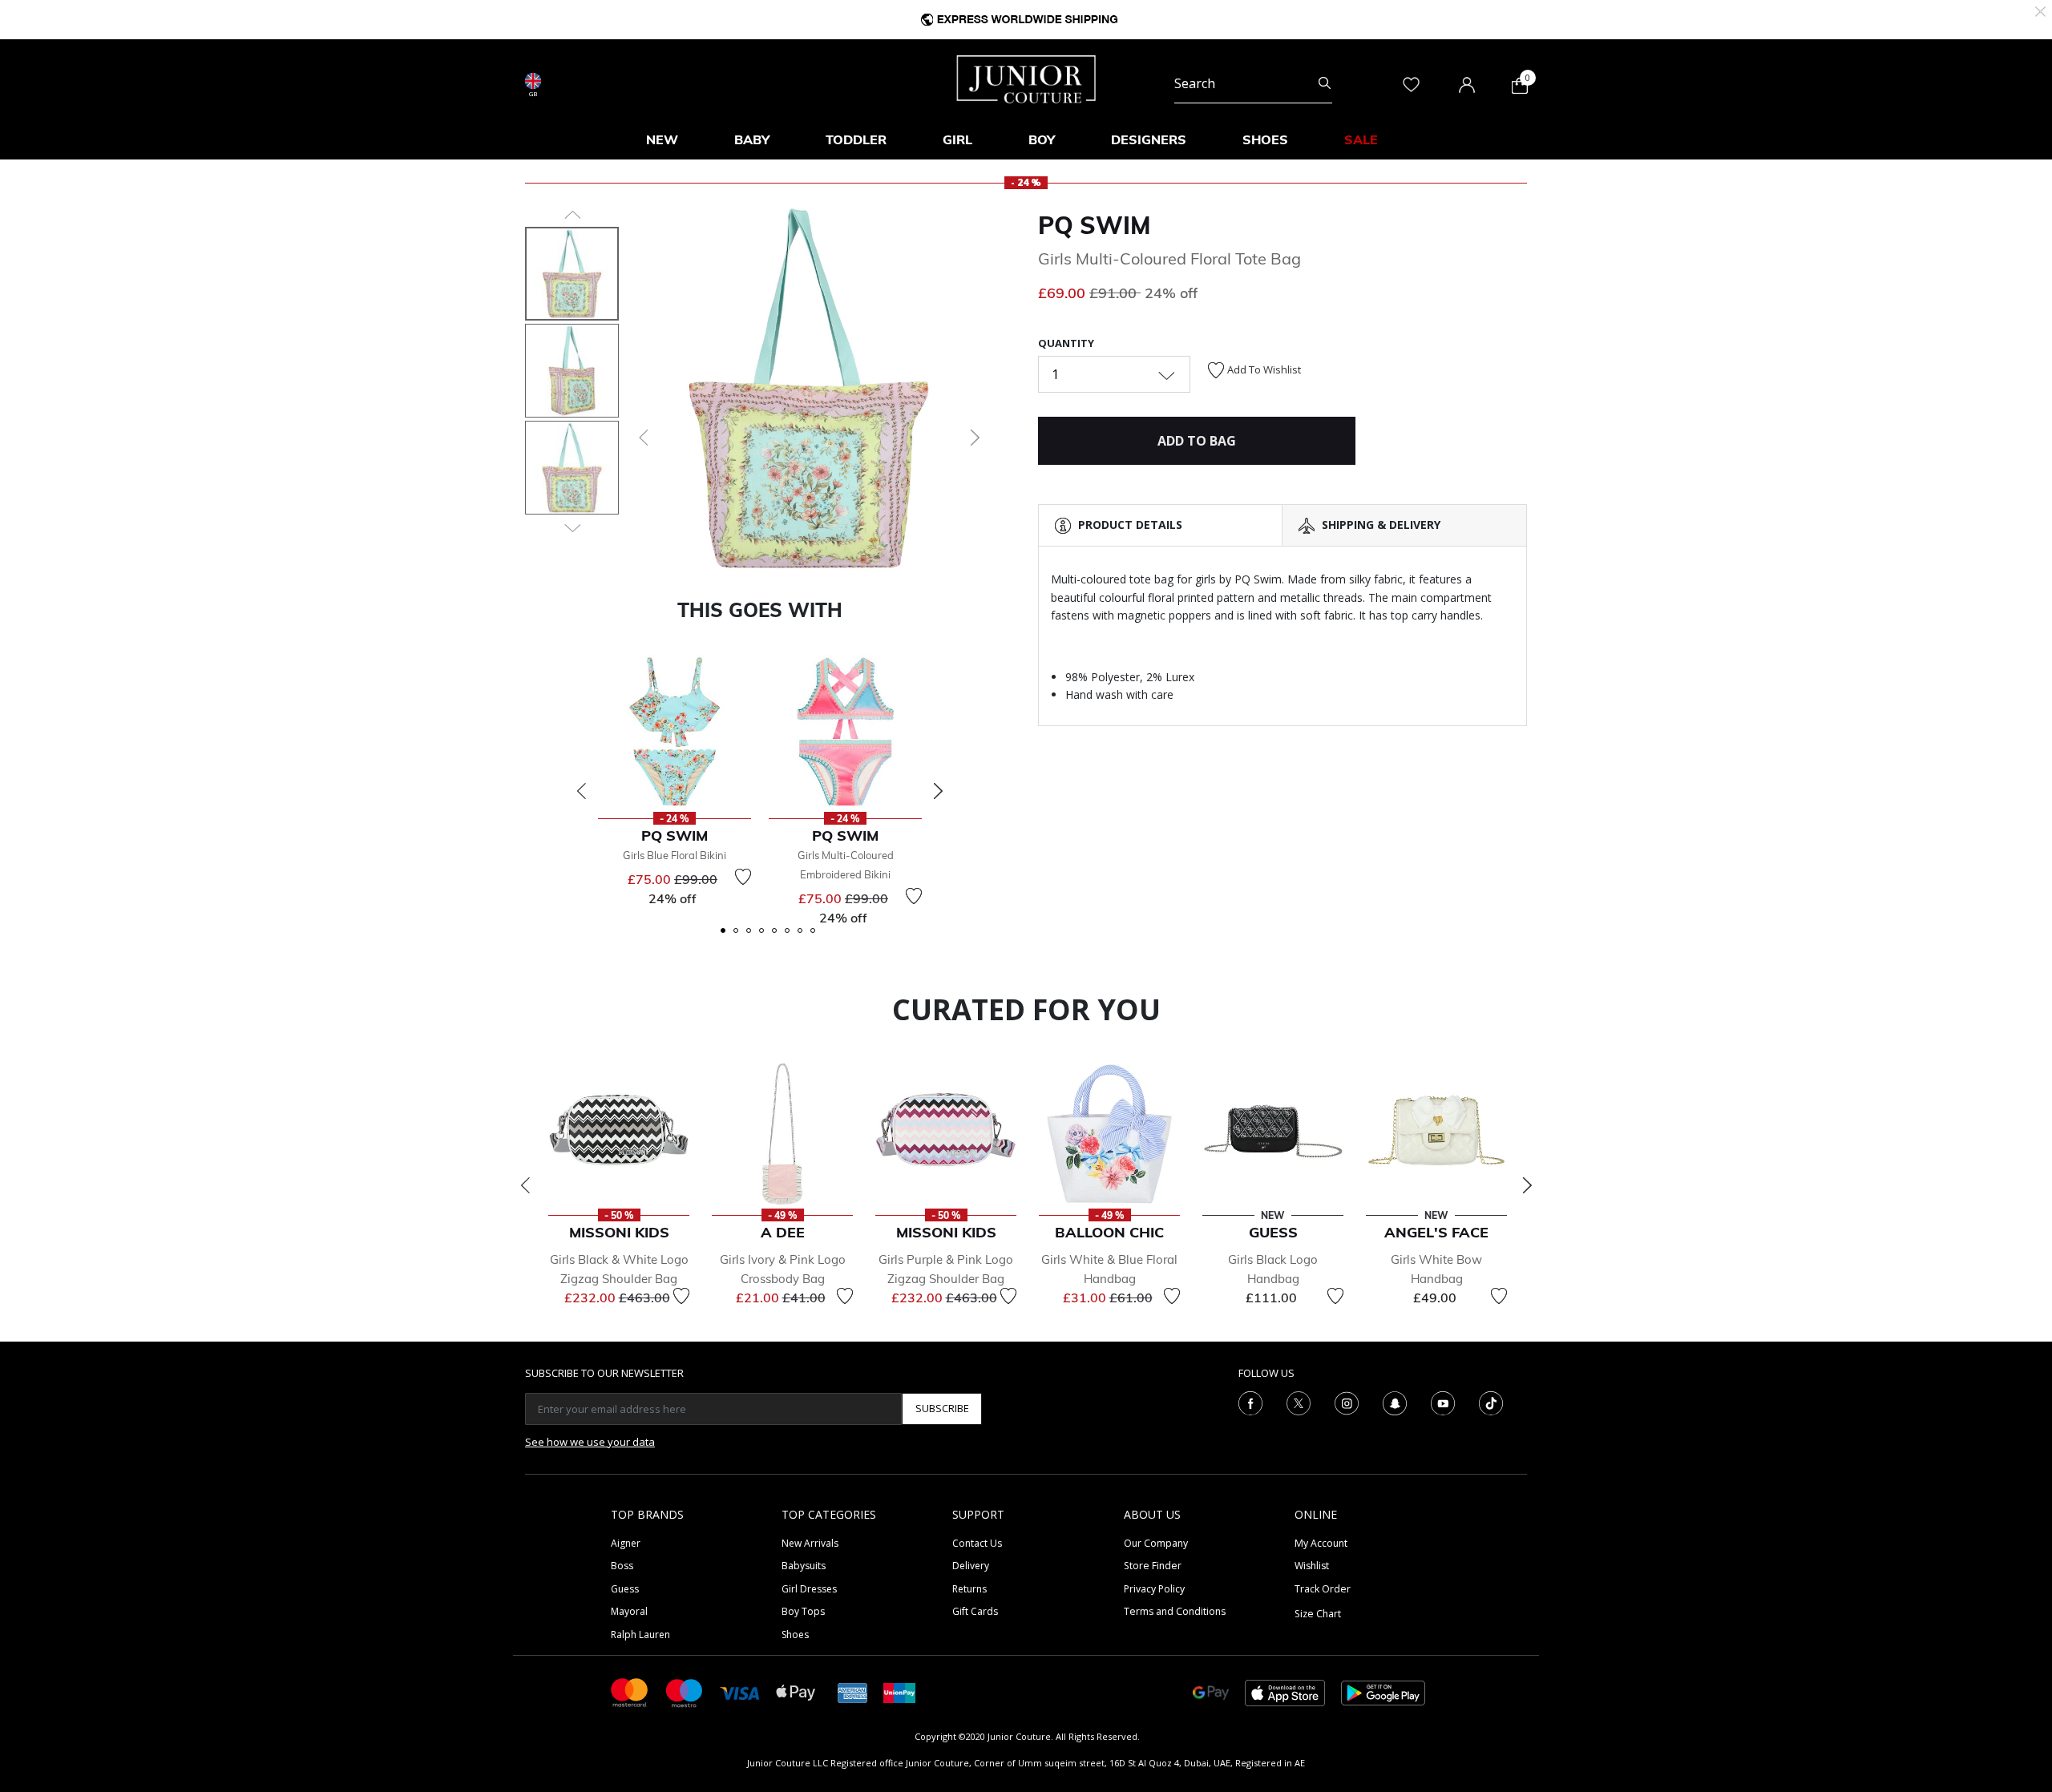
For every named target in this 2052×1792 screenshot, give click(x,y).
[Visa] (740, 1692)
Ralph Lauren (640, 1635)
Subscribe (942, 1408)
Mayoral (629, 1611)
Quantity (1066, 343)
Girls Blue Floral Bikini (675, 855)
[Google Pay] (1211, 1691)
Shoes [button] (1265, 139)
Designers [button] (1149, 139)
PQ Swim (1095, 225)
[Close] (2040, 10)
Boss (622, 1566)
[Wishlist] (743, 877)
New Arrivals (810, 1543)
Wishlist (1312, 1566)
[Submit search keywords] (1325, 83)
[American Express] (853, 1691)
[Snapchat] (1395, 1402)
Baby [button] (752, 139)
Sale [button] (1361, 139)
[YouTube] (1443, 1402)
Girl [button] (957, 139)
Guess (625, 1589)
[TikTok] (1491, 1402)
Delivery (971, 1566)
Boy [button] (1042, 139)
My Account (1321, 1543)
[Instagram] (1347, 1402)
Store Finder (1153, 1566)
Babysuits (804, 1566)
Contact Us (977, 1543)
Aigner (626, 1543)
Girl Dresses (809, 1589)
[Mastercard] (630, 1691)
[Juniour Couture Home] (1026, 78)
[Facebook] (1250, 1402)
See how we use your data (590, 1442)
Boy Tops (803, 1611)
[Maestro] (685, 1691)
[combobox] (1253, 83)
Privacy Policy (1154, 1589)
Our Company (1156, 1543)
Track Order (1323, 1589)
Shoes (795, 1635)
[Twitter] (1299, 1402)
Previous (581, 791)
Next (938, 791)
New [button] (662, 139)
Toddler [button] (856, 139)
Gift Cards (975, 1611)
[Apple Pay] (796, 1691)
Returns (969, 1589)
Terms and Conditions (1175, 1611)
